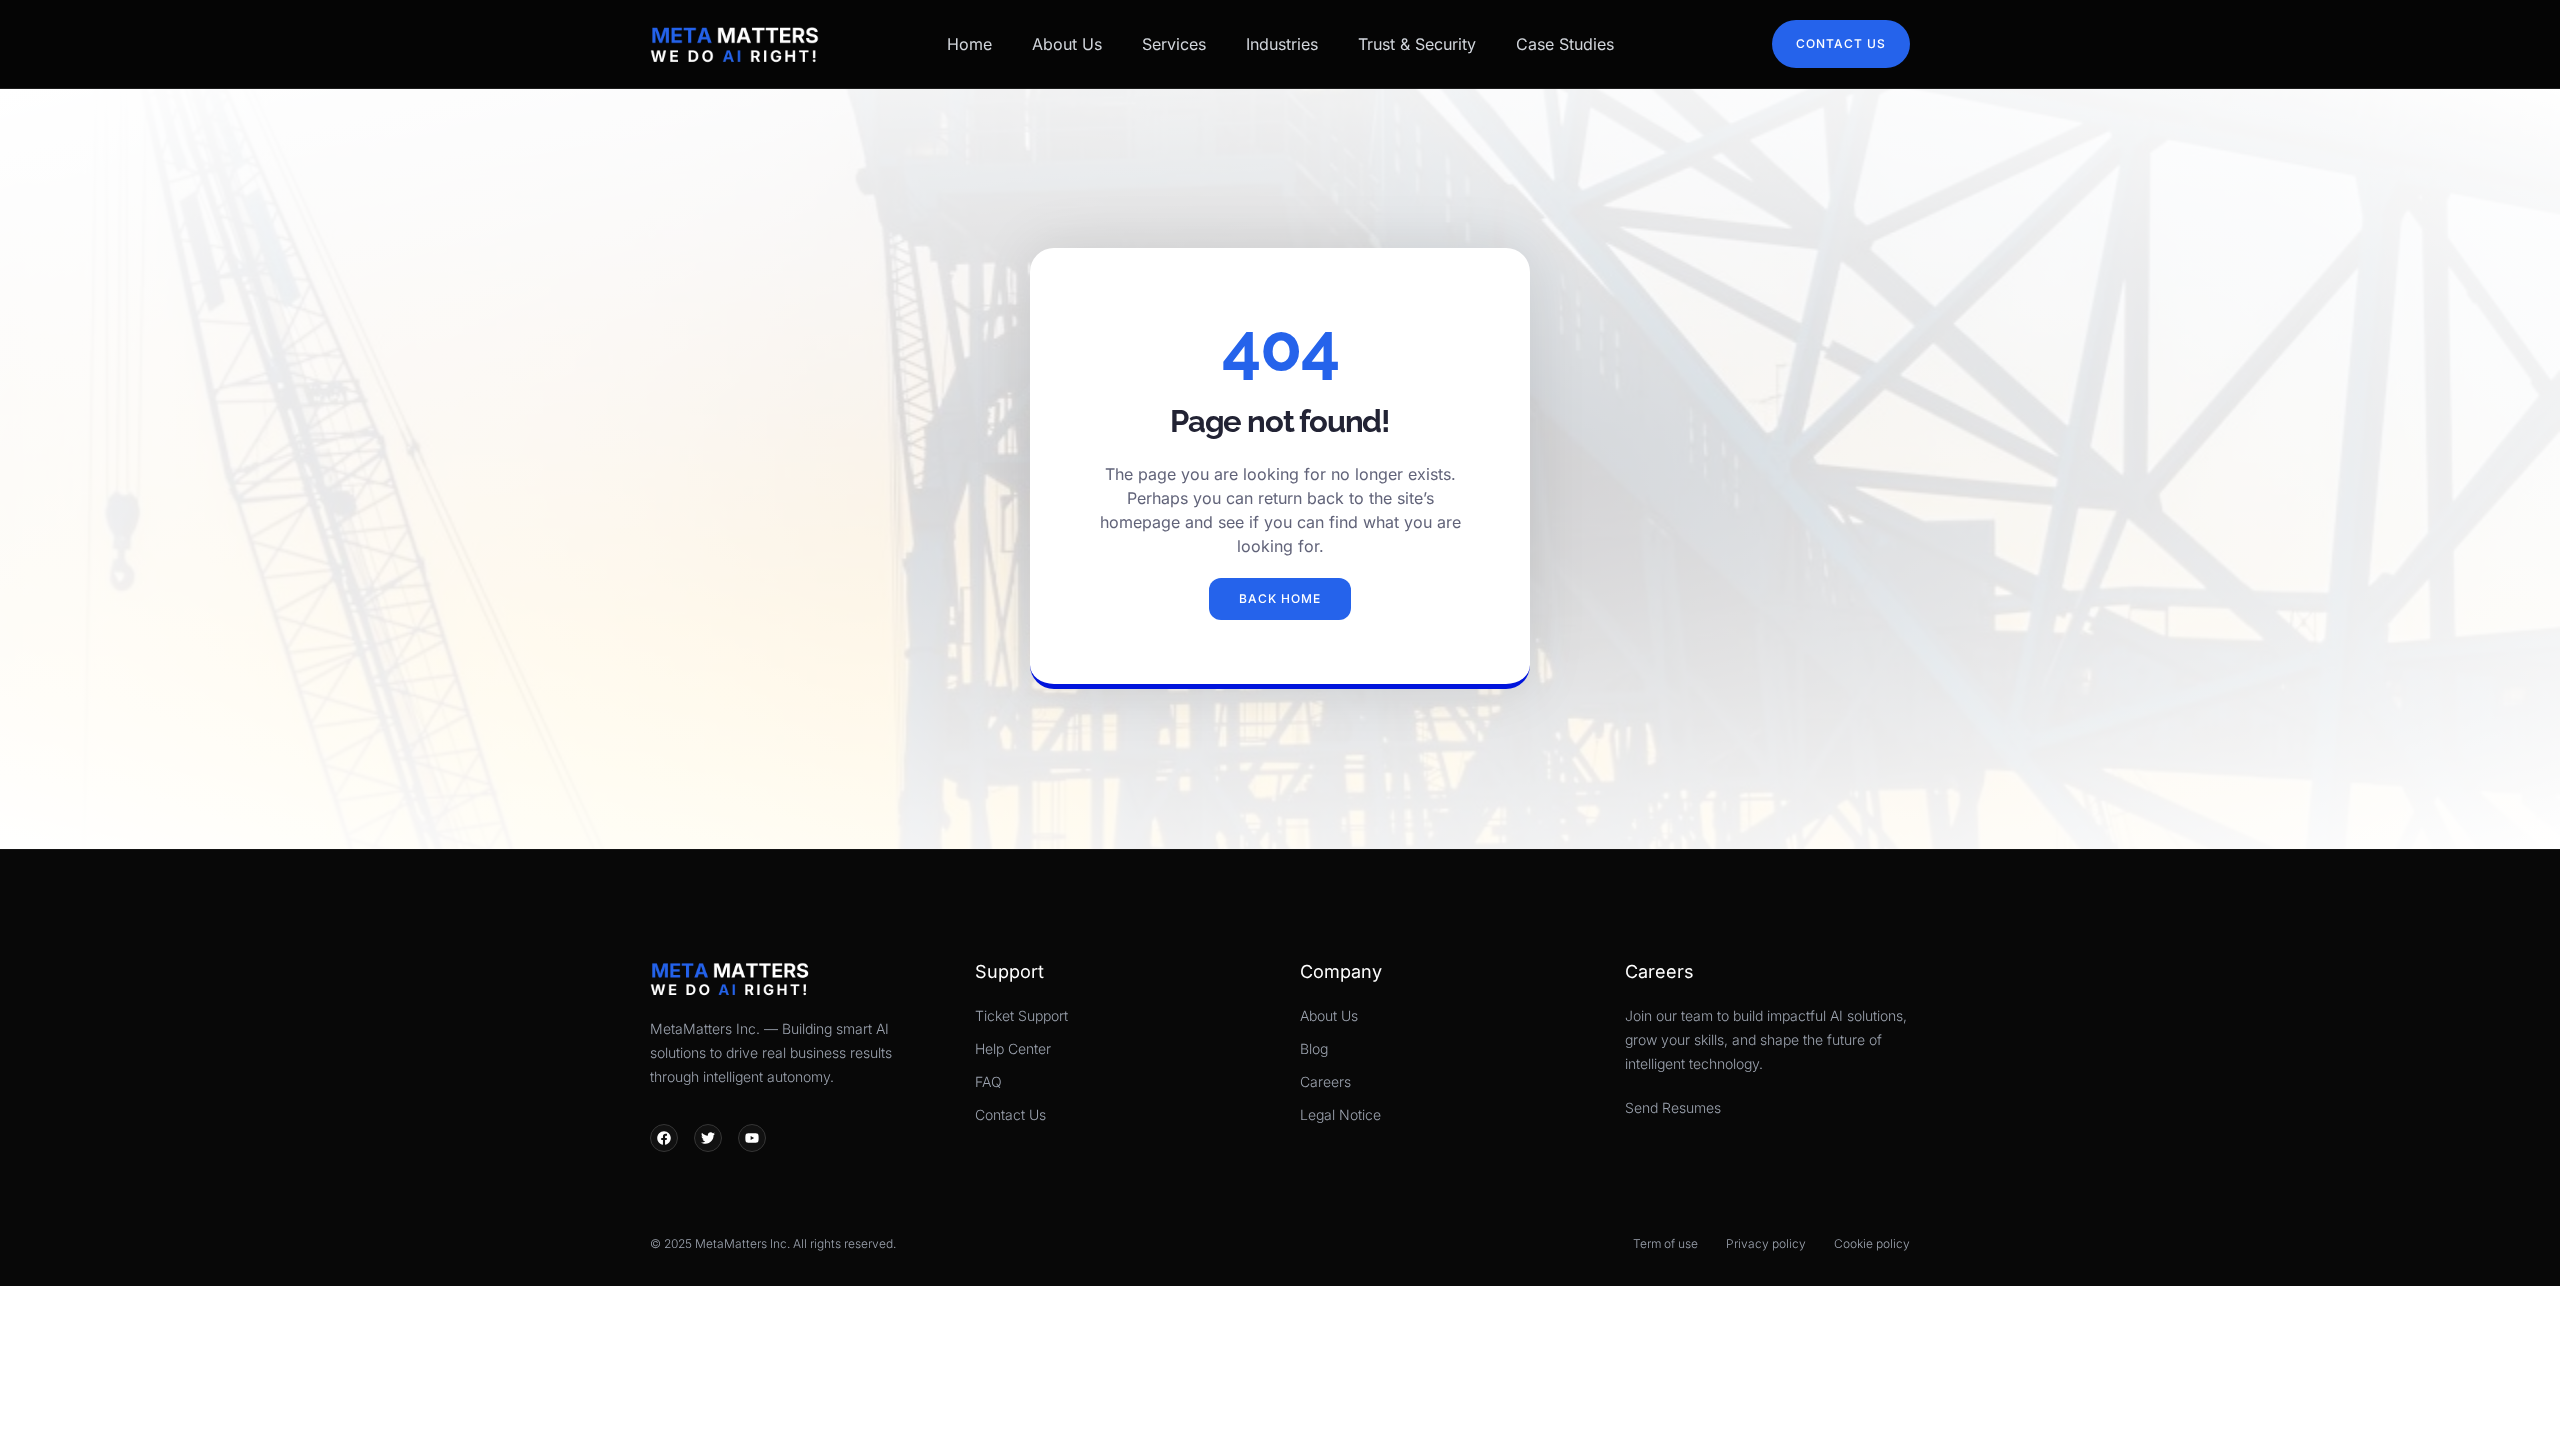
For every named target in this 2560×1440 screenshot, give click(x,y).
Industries (1282, 44)
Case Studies (1565, 44)
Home (969, 44)
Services (1174, 44)
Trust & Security (1417, 44)
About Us (1067, 44)
